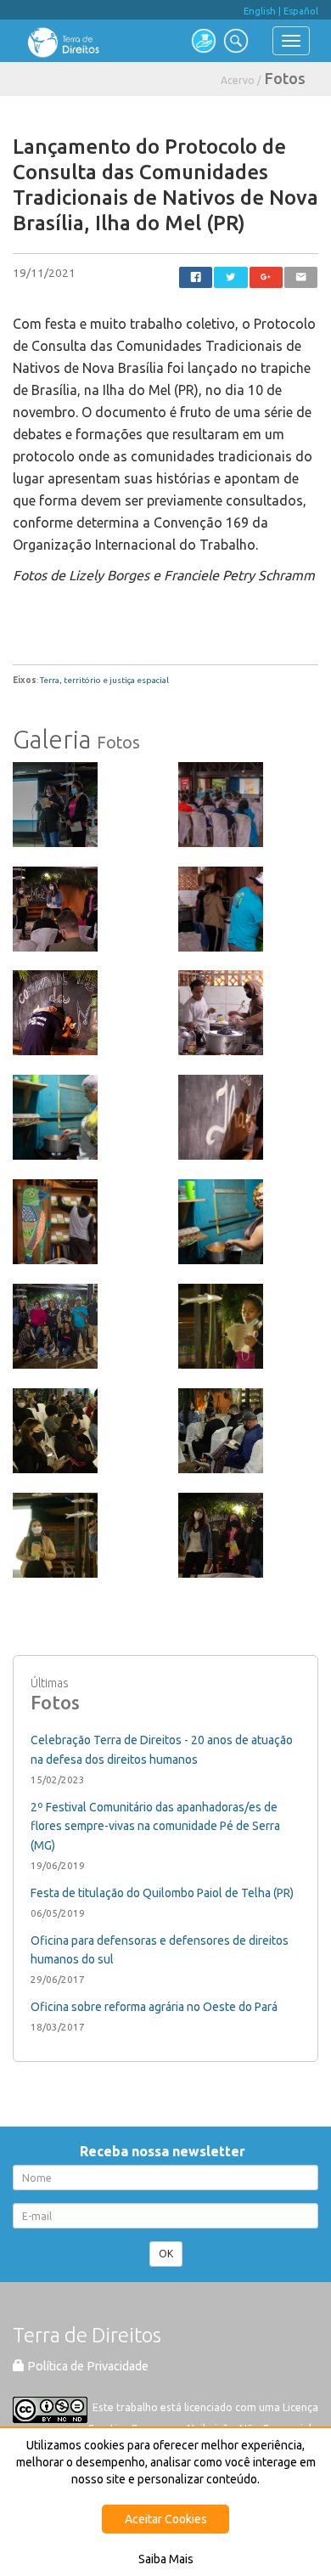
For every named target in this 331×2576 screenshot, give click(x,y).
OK (166, 2254)
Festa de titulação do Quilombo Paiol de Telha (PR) (162, 1893)
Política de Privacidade (87, 2366)
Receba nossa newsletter (166, 2151)
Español (301, 11)
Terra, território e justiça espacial (104, 680)
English (260, 11)
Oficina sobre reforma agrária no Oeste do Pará (154, 2007)
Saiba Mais (166, 2559)
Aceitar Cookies (166, 2519)
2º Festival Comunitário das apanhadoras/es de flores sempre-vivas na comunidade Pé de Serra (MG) (155, 1827)
